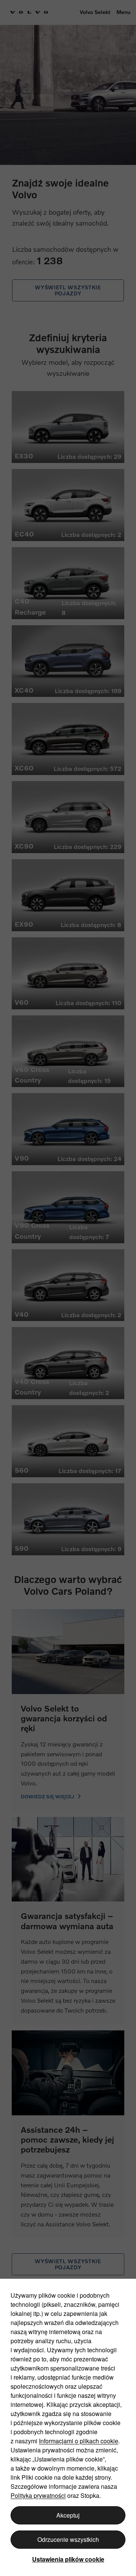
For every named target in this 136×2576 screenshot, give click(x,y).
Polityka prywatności (38, 2495)
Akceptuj (68, 2515)
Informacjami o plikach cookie (79, 2441)
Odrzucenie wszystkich (68, 2539)
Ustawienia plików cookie (68, 2559)
